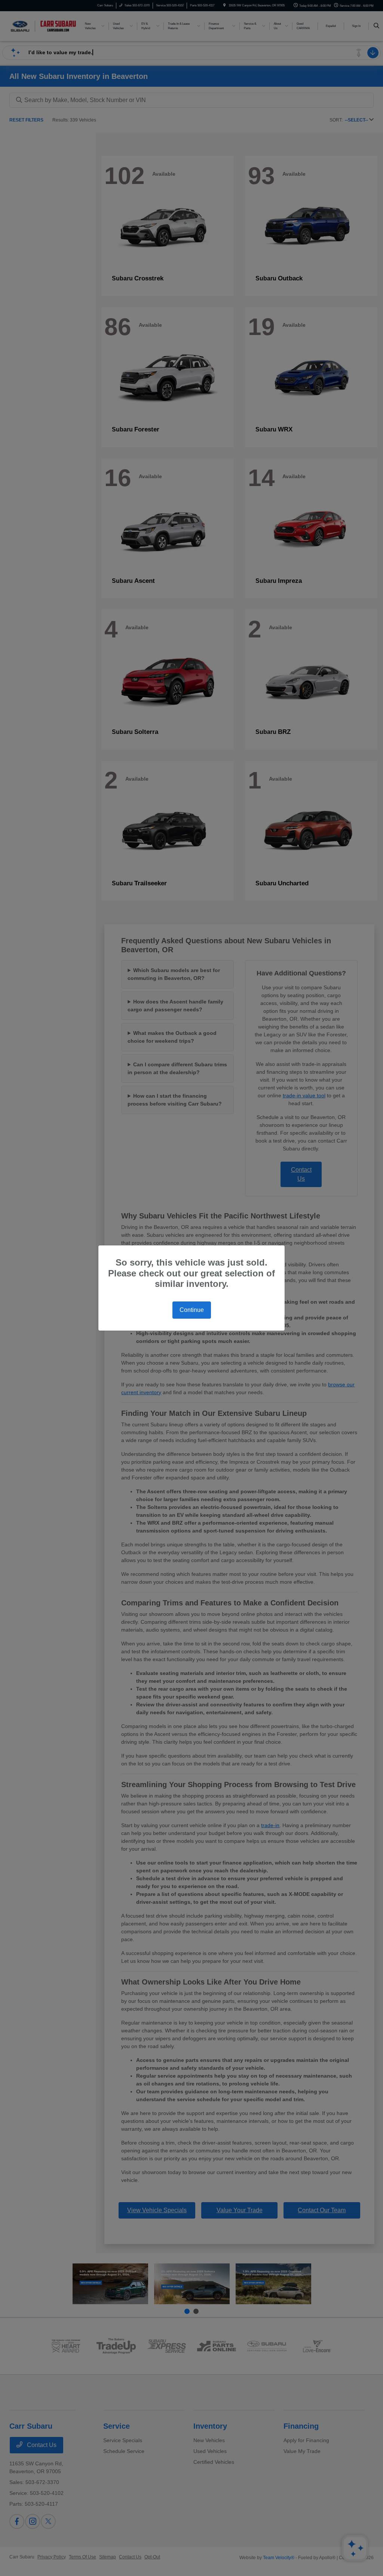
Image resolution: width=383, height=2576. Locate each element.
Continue (192, 1310)
